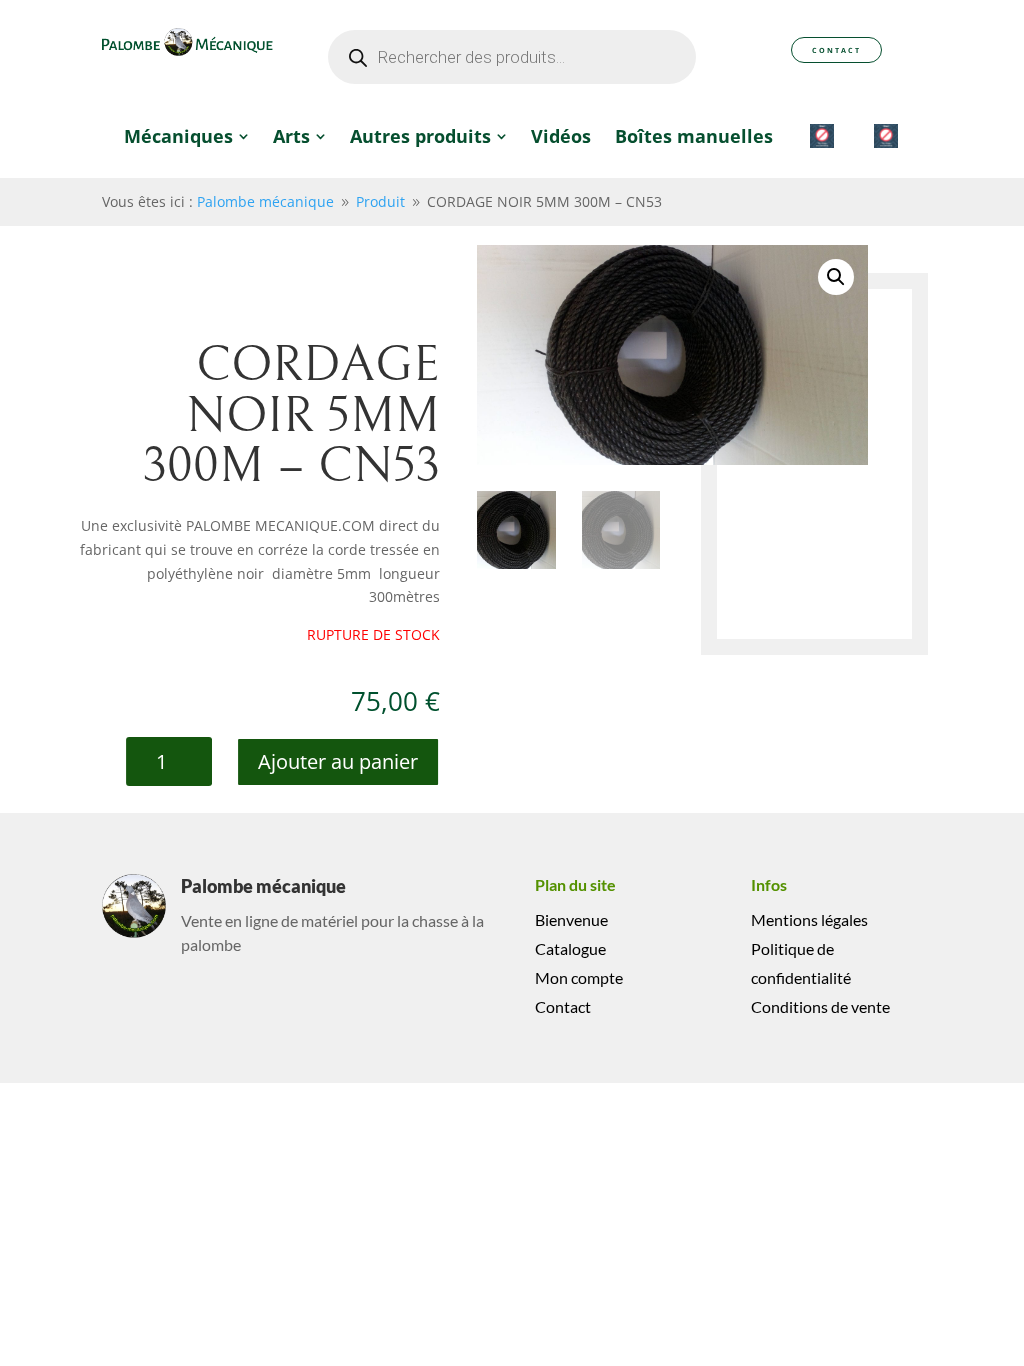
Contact (836, 50)
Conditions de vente (820, 1006)
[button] (836, 277)
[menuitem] (186, 136)
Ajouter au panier (338, 761)
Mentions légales (809, 919)
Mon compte (579, 977)
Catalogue (570, 948)
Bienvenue (571, 919)
